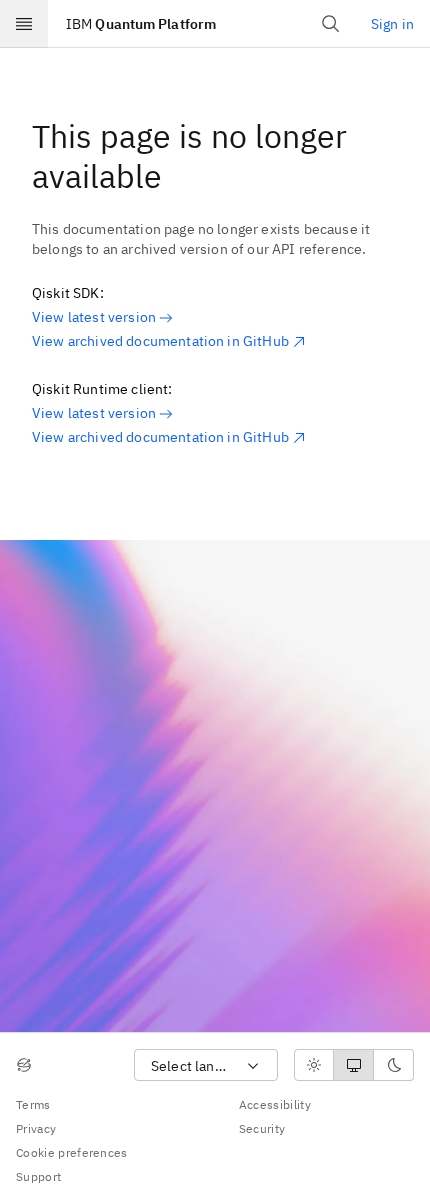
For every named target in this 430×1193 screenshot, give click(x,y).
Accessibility (275, 1104)
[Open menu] (24, 24)
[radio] (314, 1065)
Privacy (36, 1128)
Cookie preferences (72, 1152)
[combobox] (206, 1065)
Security (262, 1128)
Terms (33, 1104)
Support (38, 1176)
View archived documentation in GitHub (160, 341)
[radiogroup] (354, 1065)
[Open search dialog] (331, 24)
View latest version (94, 317)
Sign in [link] (392, 24)
